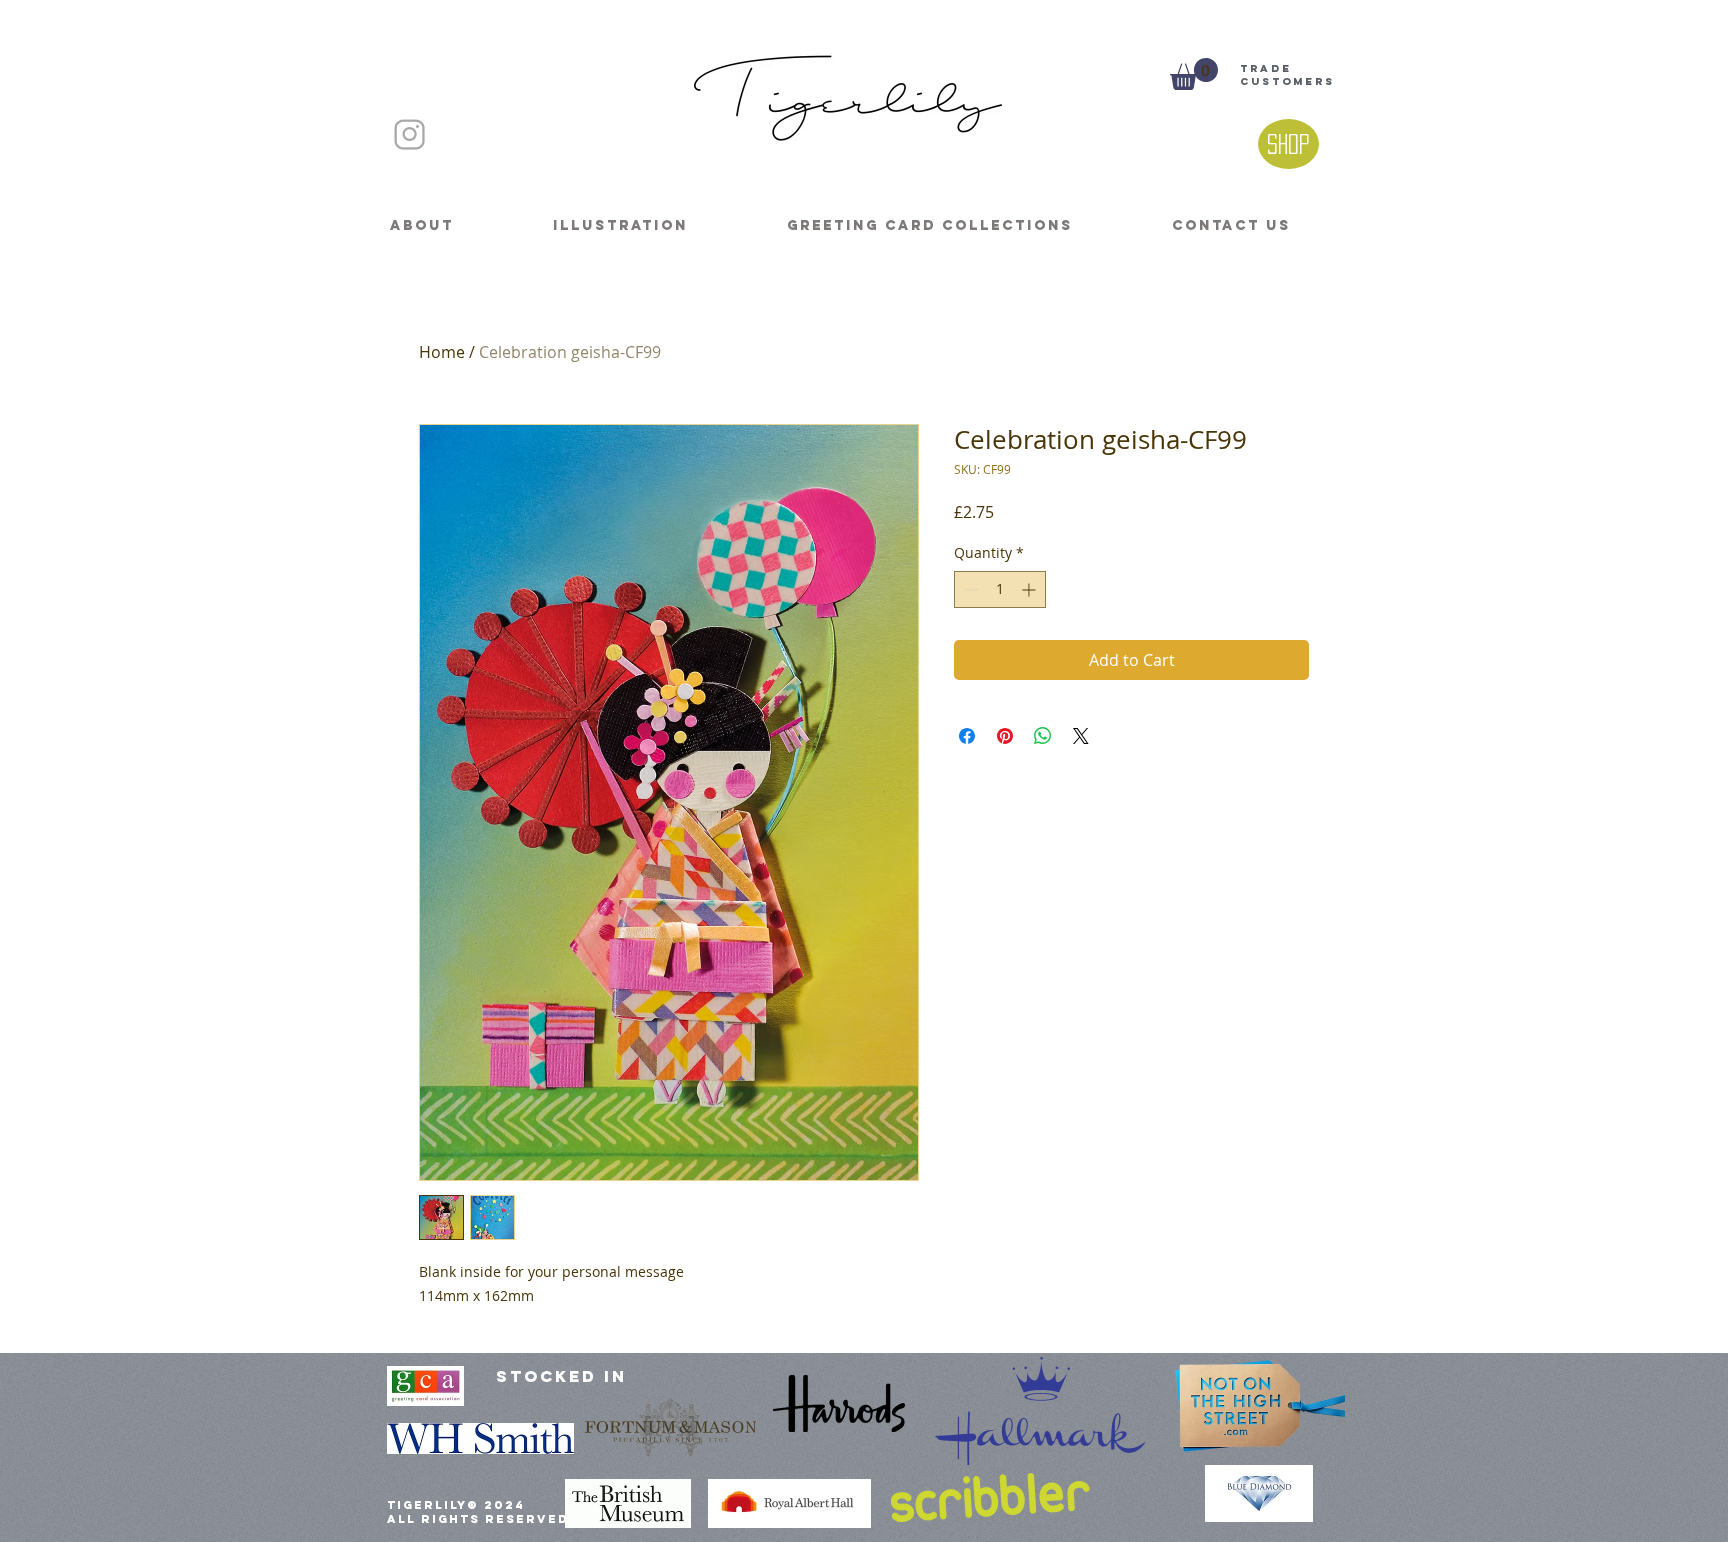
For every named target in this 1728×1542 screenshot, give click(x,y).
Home (442, 352)
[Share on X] (1081, 736)
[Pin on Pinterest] (1005, 736)
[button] (1194, 74)
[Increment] (1030, 589)
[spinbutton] (1000, 589)
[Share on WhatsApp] (1043, 736)
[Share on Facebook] (967, 736)
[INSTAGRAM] (409, 134)
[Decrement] (969, 589)
